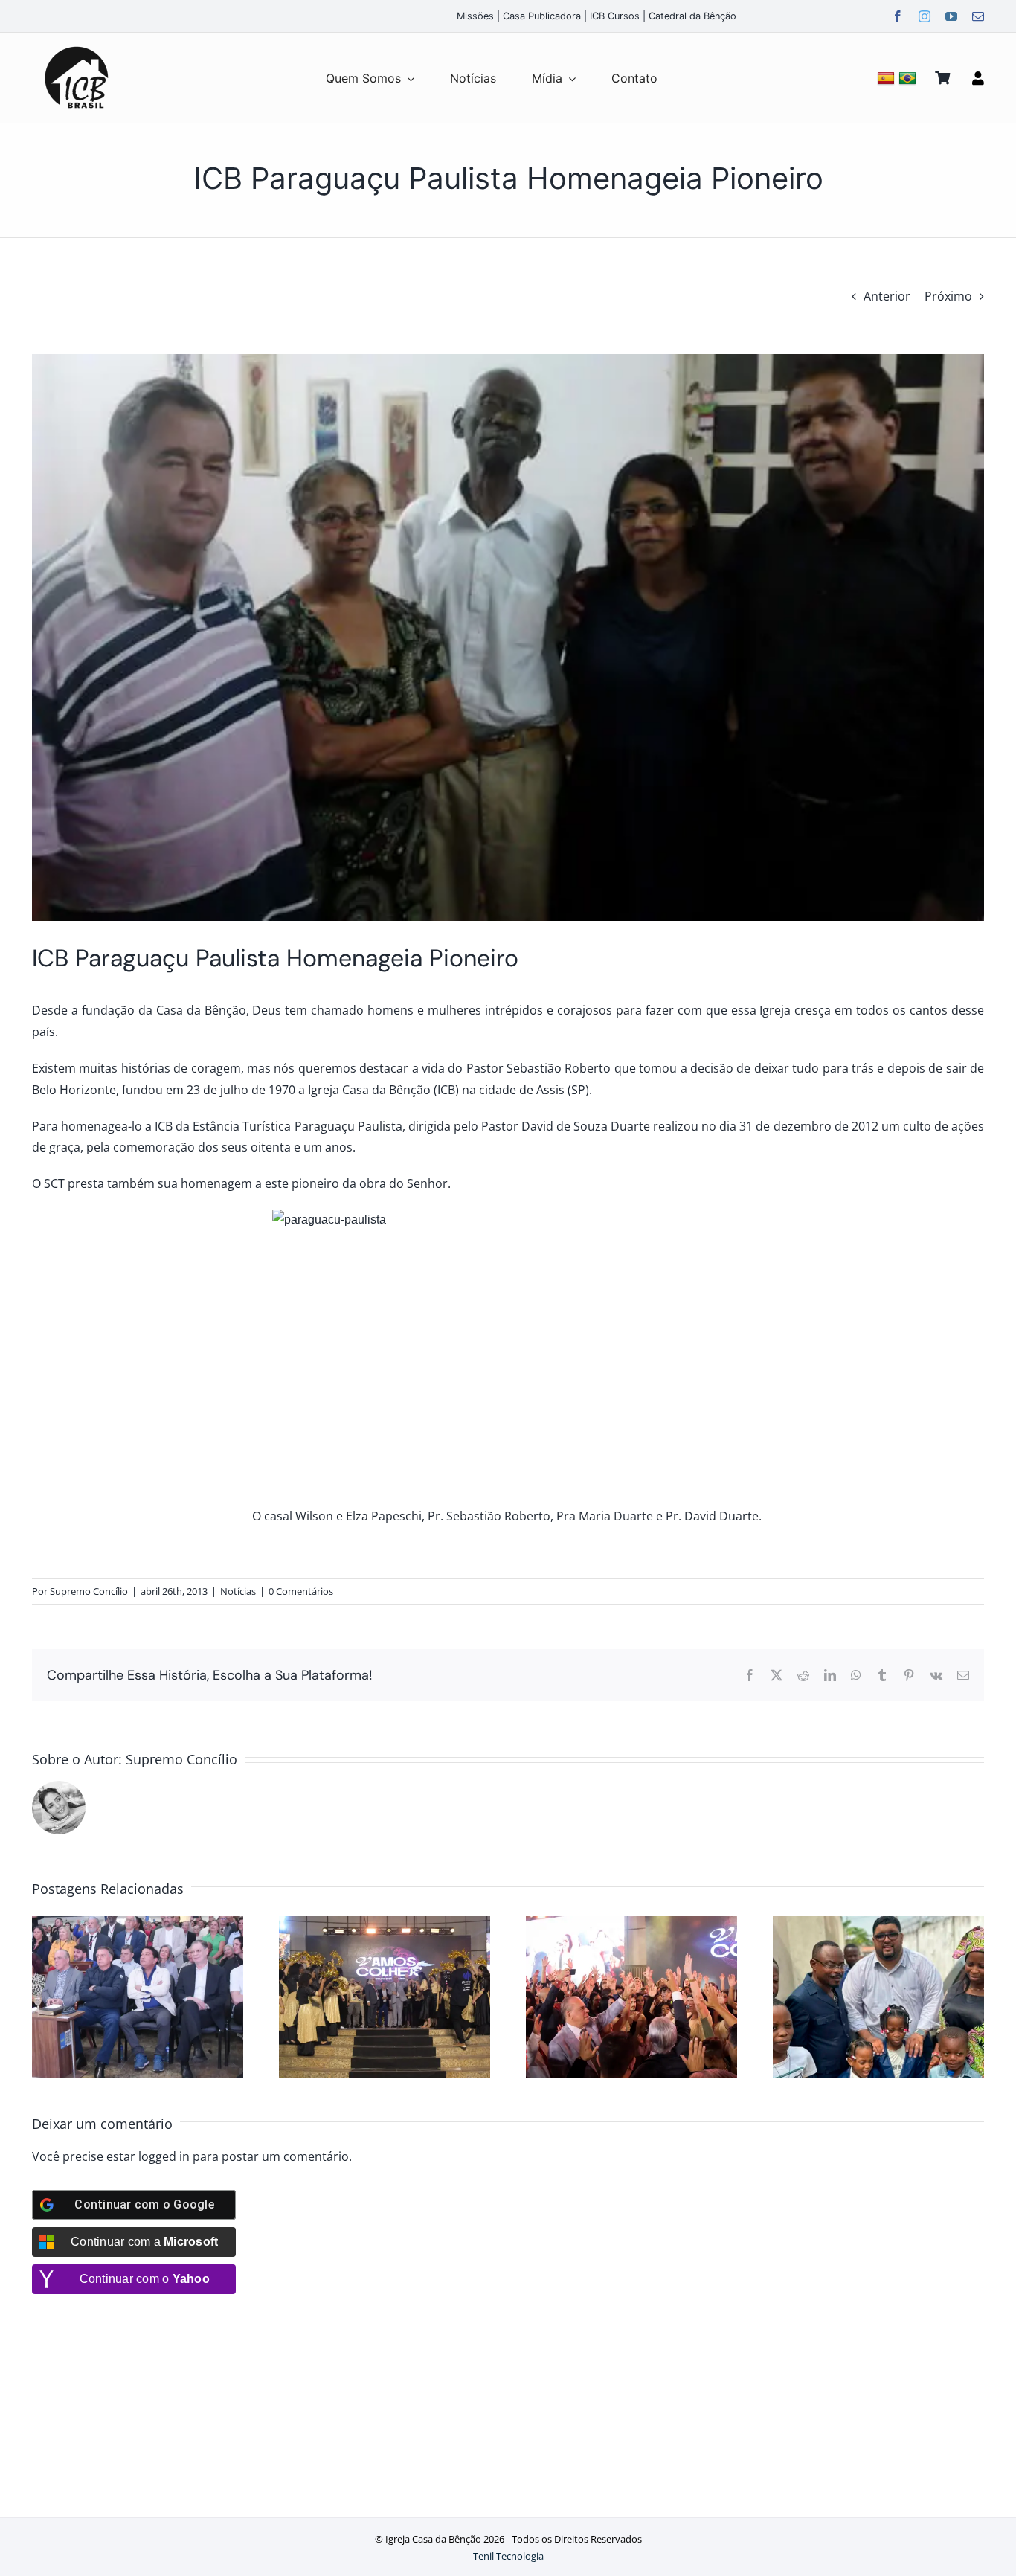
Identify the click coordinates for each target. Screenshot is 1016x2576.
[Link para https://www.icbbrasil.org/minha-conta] (978, 78)
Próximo (948, 296)
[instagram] (925, 16)
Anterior (887, 296)
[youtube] (951, 16)
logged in (164, 2156)
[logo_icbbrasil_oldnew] (77, 47)
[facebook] (898, 16)
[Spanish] (888, 78)
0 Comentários (301, 1591)
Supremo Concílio (89, 1591)
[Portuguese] (909, 78)
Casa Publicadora (542, 16)
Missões (475, 16)
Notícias (238, 1591)
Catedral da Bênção (692, 16)
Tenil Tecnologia (508, 2556)
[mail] (978, 16)
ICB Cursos (615, 16)
